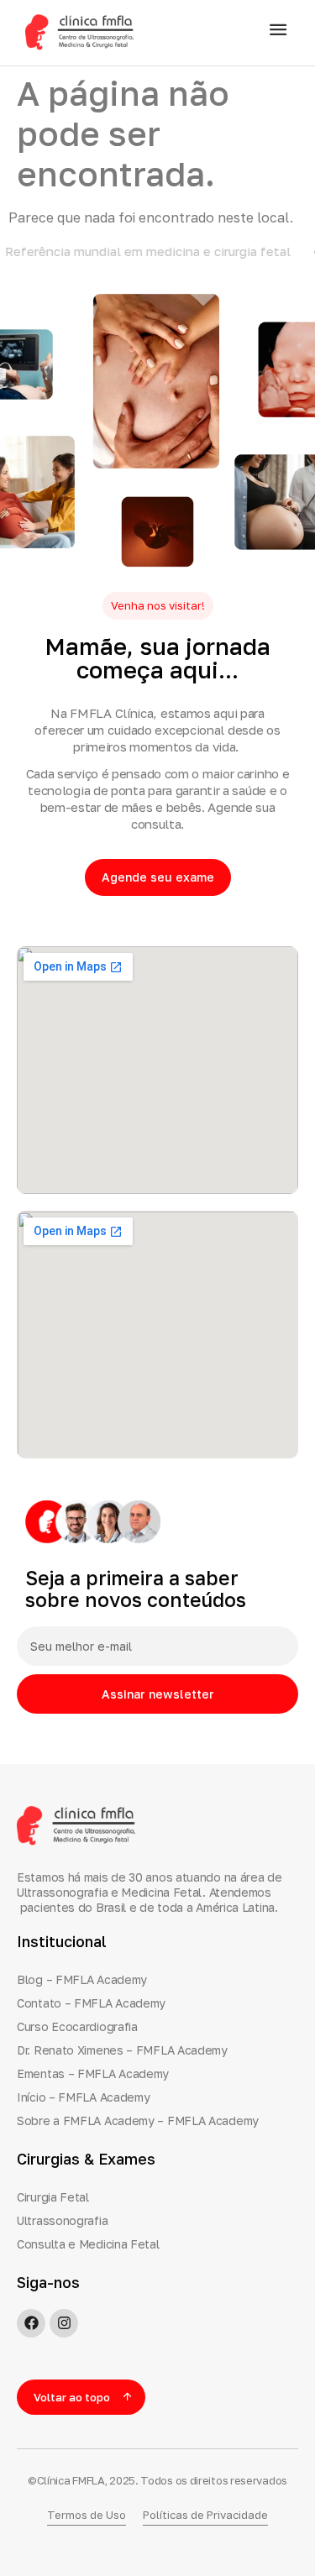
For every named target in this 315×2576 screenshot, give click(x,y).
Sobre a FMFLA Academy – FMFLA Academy (138, 2120)
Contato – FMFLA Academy (91, 2003)
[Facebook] (31, 2323)
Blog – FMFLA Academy (82, 1979)
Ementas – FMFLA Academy (93, 2073)
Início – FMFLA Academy (83, 2097)
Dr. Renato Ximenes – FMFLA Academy (122, 2050)
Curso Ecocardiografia (77, 2026)
